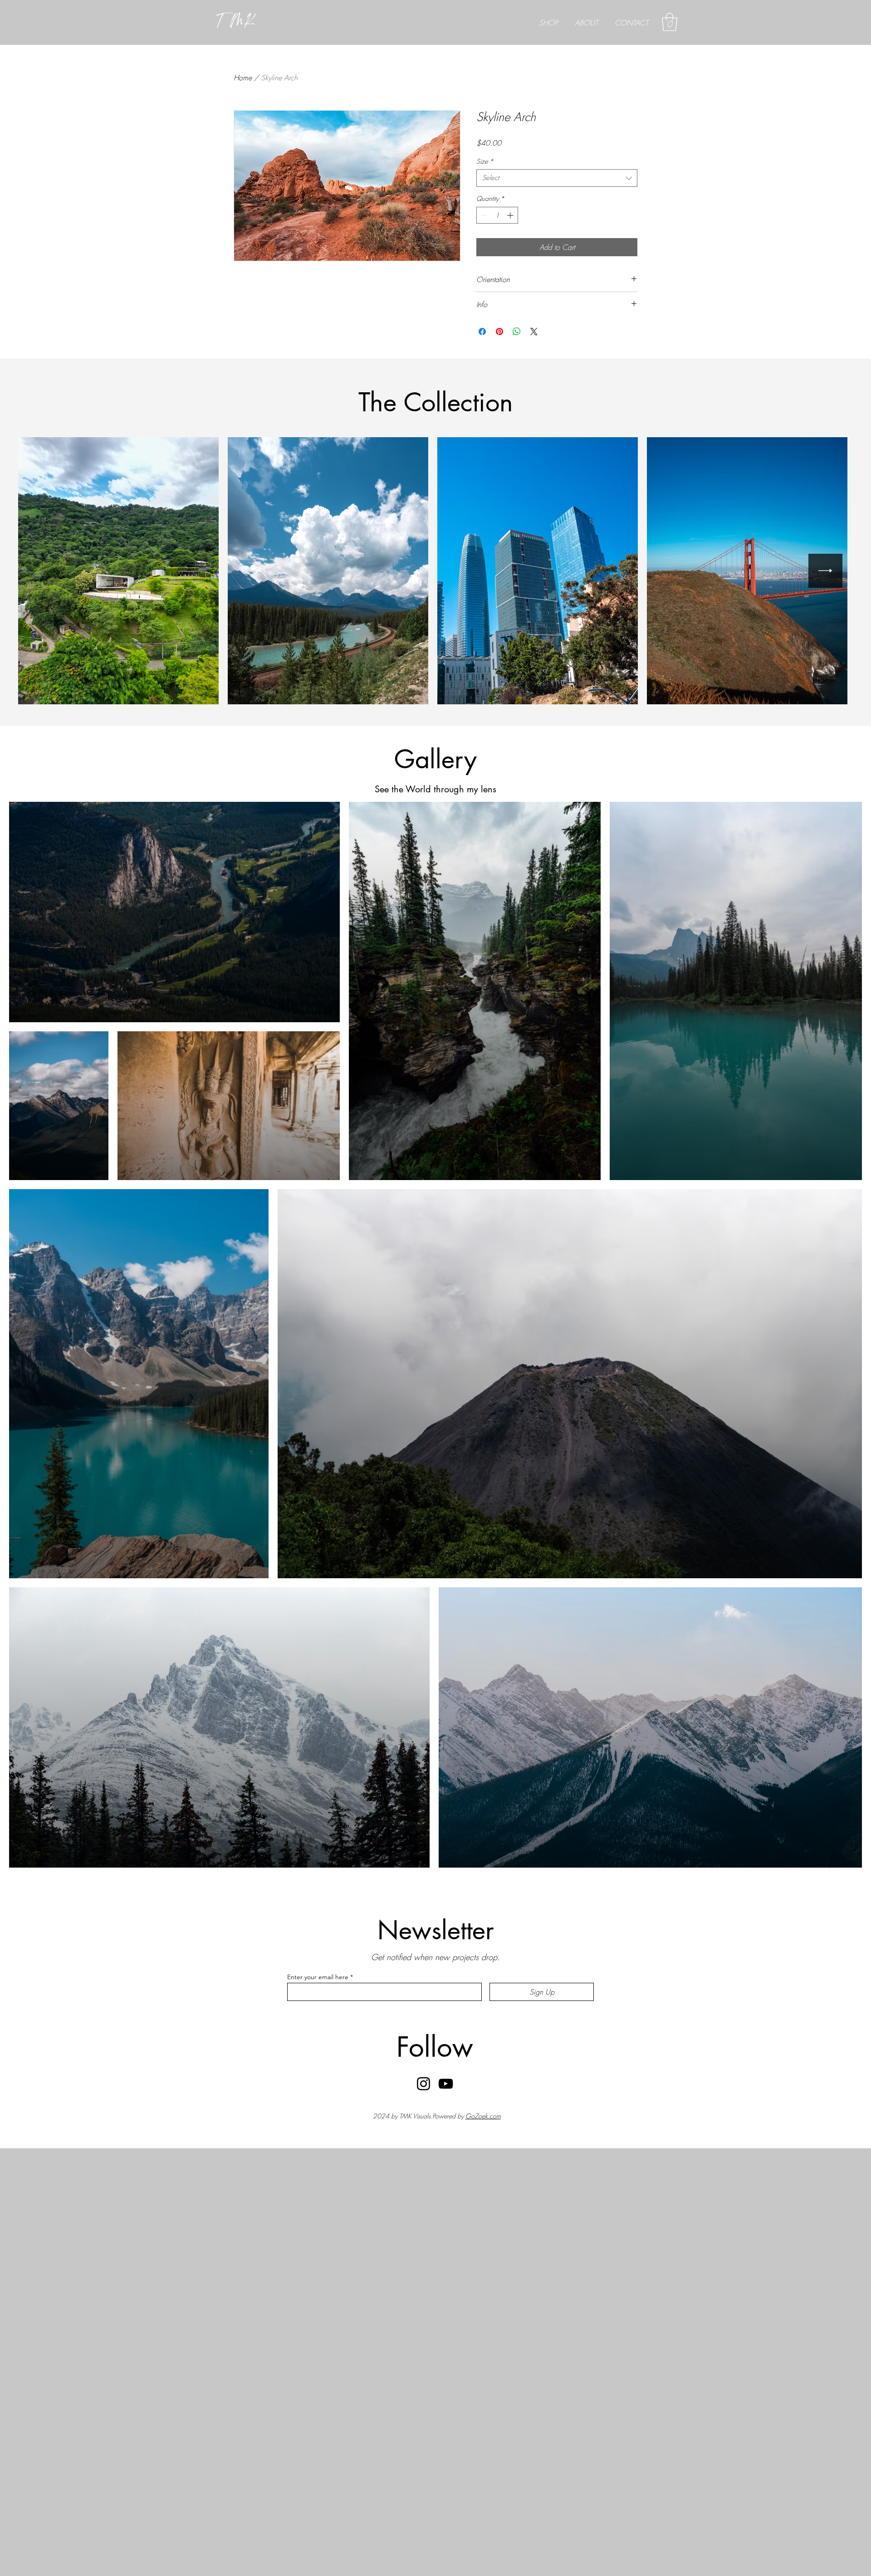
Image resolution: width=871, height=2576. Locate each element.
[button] (670, 22)
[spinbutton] (497, 215)
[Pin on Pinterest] (499, 332)
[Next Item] (825, 571)
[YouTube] (446, 2084)
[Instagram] (423, 2084)
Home (243, 78)
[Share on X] (534, 332)
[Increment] (511, 215)
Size (485, 161)
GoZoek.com (483, 2116)
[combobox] (557, 178)
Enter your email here (318, 1977)
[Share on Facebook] (482, 332)
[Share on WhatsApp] (517, 332)
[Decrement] (483, 215)
